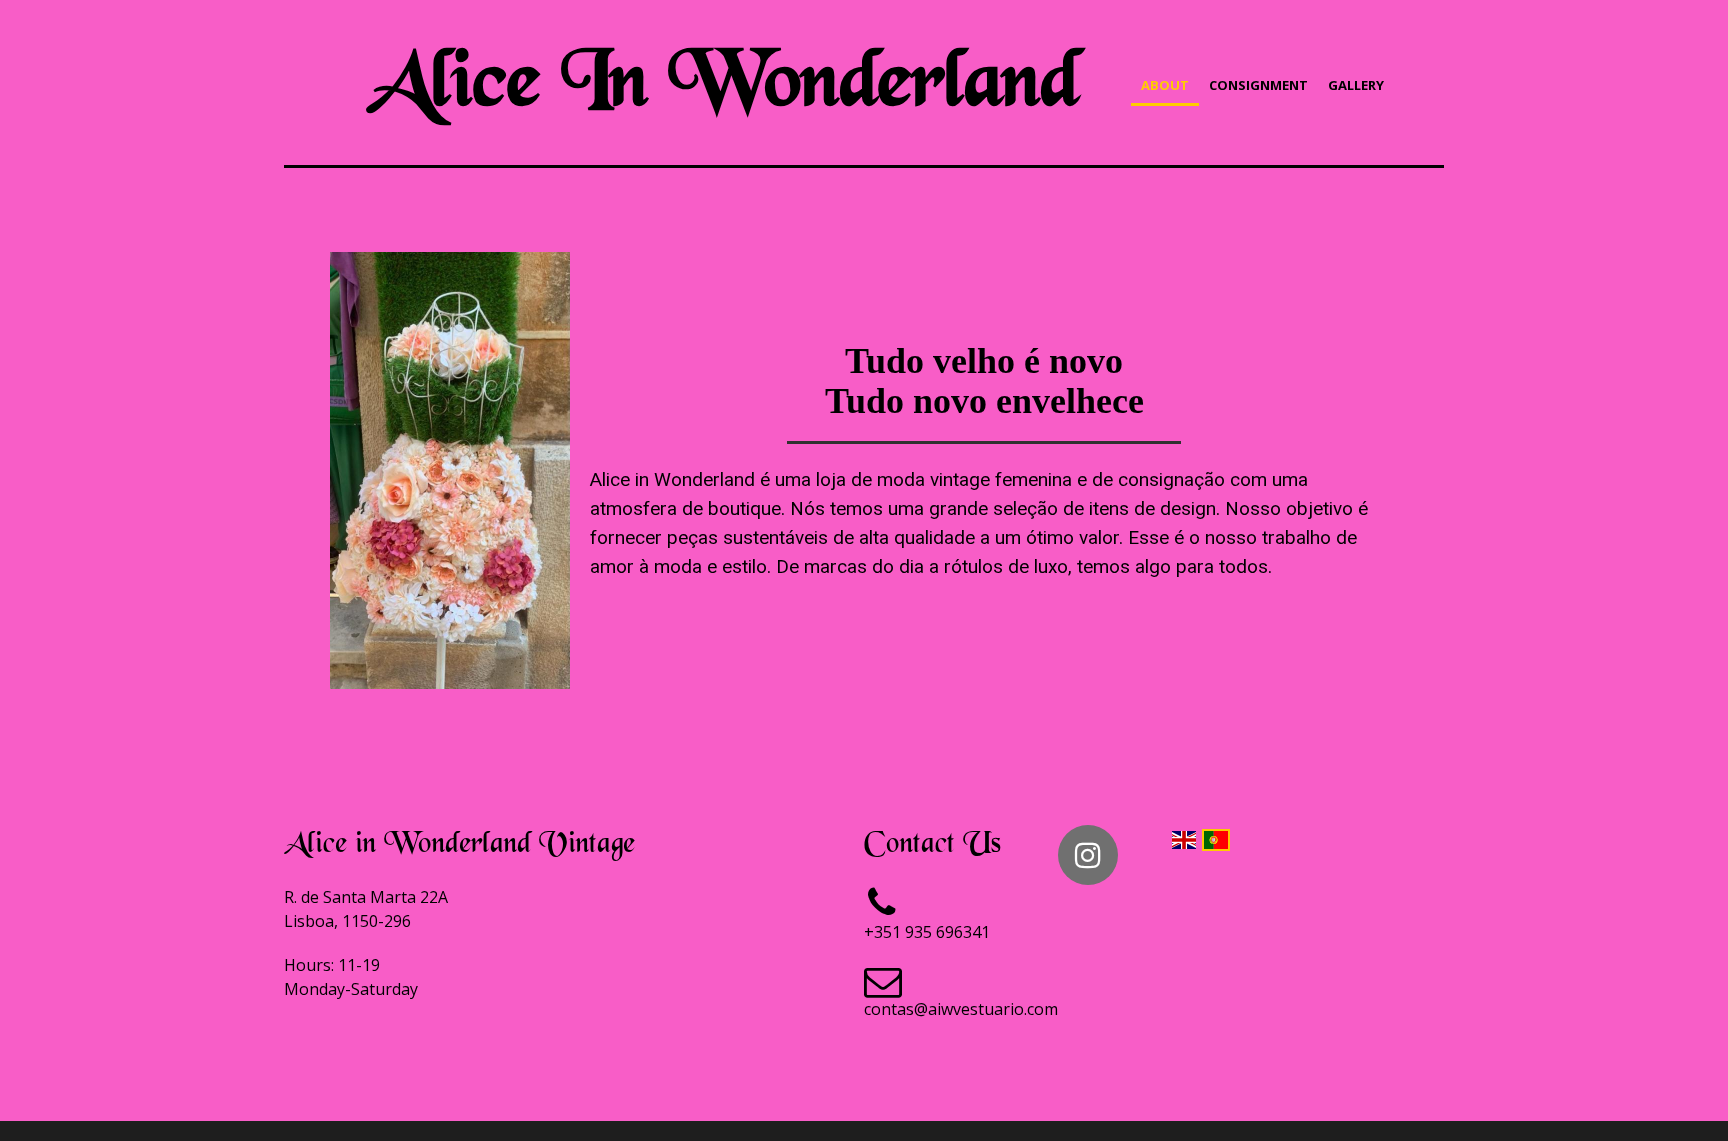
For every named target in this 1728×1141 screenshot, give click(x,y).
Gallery (1356, 85)
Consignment (1258, 85)
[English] (1184, 838)
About (1165, 85)
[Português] (1216, 838)
